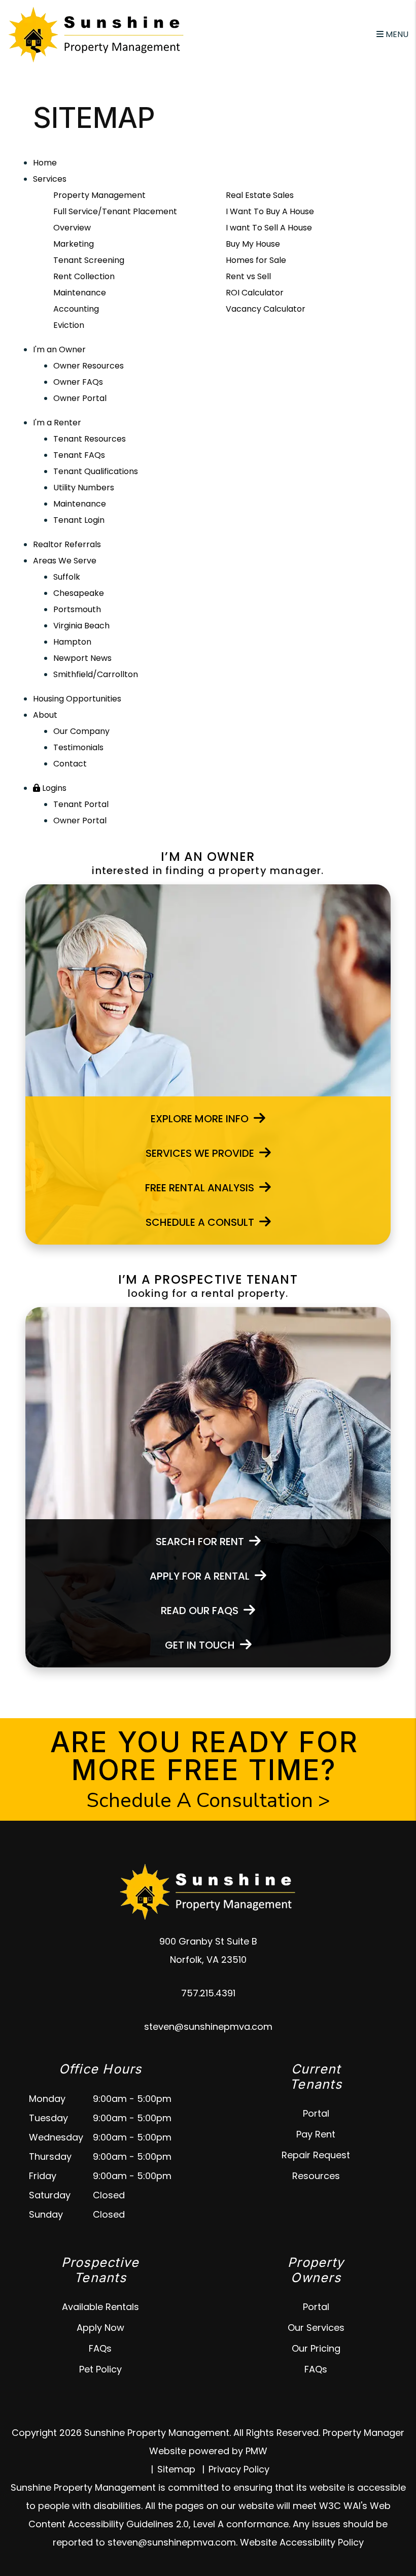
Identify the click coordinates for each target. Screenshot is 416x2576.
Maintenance (80, 293)
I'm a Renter (57, 423)
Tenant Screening (89, 260)
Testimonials (78, 747)
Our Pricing (316, 2348)
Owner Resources (89, 366)
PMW (256, 2451)
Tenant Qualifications (96, 471)
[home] (96, 34)
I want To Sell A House (269, 228)
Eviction (69, 325)
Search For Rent (200, 1542)
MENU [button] (396, 34)
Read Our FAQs (200, 1611)
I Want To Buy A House (270, 211)
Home (45, 163)
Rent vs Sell (248, 276)
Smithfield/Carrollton (96, 674)
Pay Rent (316, 2134)
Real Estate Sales (260, 195)
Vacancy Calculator (266, 309)
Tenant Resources (90, 439)
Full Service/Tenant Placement (115, 211)
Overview (72, 228)
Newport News (82, 658)
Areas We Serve (65, 561)
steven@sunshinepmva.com (208, 2027)
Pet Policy (100, 2369)
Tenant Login (79, 520)
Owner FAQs (78, 382)
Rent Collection (84, 276)
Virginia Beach (81, 626)
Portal (316, 2113)
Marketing (74, 244)
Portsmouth (77, 609)
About (45, 715)
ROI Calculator (255, 293)
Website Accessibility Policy (302, 2542)
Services (50, 179)
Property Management (99, 195)
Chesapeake (79, 593)
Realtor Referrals (67, 544)
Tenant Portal (81, 804)
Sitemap (176, 2469)
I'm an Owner (59, 349)
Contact (70, 764)
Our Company (81, 731)
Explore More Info (200, 1119)
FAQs (100, 2348)
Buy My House (253, 244)
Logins (53, 788)
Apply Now (100, 2328)
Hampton (72, 642)
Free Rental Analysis (200, 1188)
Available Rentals (100, 2307)
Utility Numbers (84, 488)
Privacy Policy (239, 2469)
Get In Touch (200, 1645)
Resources (316, 2176)
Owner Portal (80, 398)
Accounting (76, 309)
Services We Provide (200, 1153)
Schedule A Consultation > (208, 1800)
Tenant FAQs (79, 455)
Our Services (316, 2328)
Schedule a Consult (200, 1222)
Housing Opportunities (77, 699)
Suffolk (67, 577)
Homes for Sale (256, 260)
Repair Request (316, 2155)
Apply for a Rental (200, 1576)
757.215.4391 (208, 1993)
